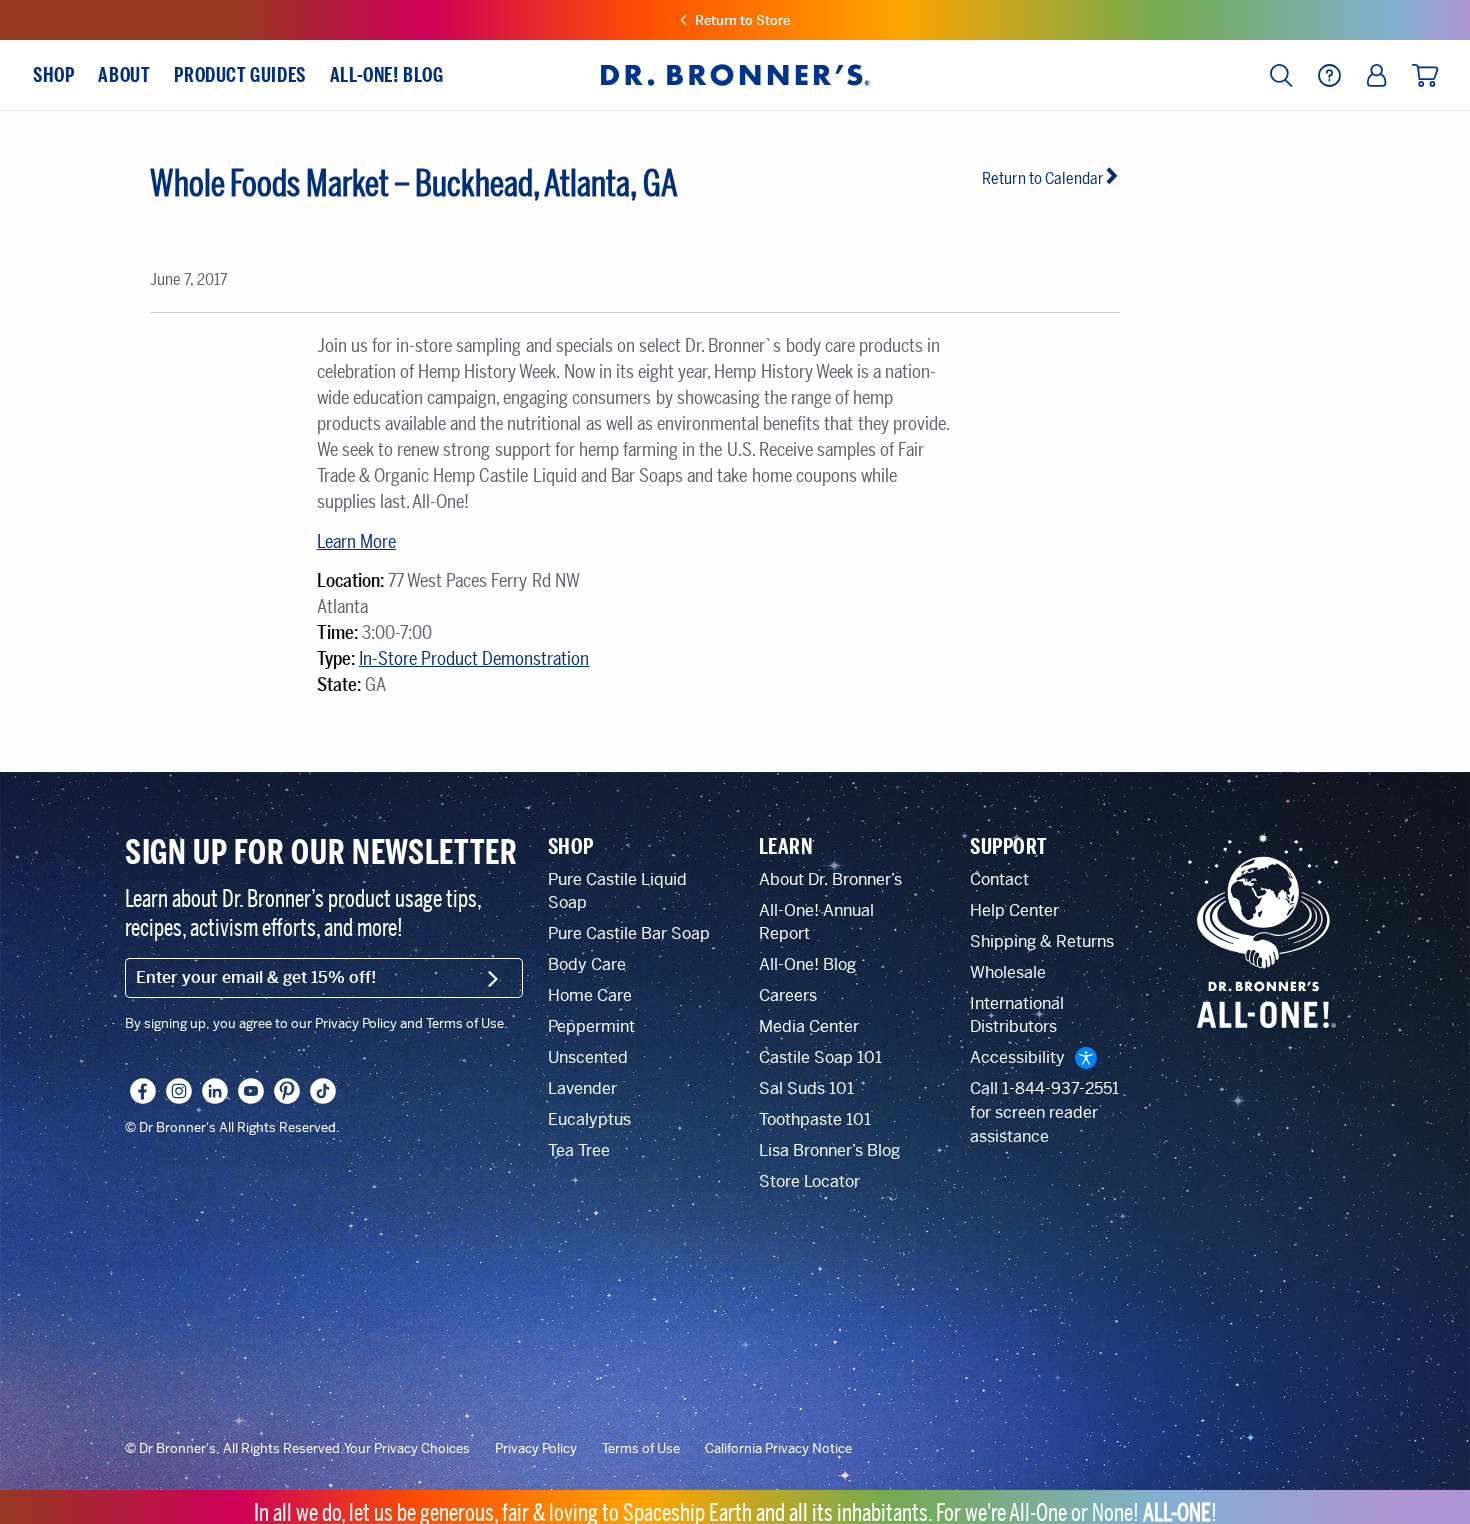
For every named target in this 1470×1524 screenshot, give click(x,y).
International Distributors (1017, 1015)
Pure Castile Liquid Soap (617, 891)
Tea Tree (579, 1150)
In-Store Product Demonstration (474, 659)
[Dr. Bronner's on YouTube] (251, 1091)
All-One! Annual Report (816, 922)
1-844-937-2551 (1060, 1088)
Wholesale (1008, 972)
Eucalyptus (589, 1119)
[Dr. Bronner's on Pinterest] (287, 1091)
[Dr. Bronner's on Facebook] (143, 1091)
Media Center (809, 1026)
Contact (999, 879)
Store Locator (809, 1181)
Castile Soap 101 (820, 1057)
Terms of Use (641, 1449)
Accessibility (1017, 1057)
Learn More (356, 542)
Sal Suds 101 (806, 1088)
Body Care (587, 964)
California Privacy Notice (778, 1449)
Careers (788, 995)
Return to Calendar (1043, 178)
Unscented (588, 1057)
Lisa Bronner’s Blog (829, 1150)
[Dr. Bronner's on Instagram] (179, 1091)
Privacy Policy (536, 1449)
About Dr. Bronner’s (830, 879)
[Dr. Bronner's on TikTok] (323, 1091)
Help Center (1014, 910)
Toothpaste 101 (815, 1119)
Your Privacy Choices (407, 1449)
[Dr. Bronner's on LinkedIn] (215, 1091)
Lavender (582, 1088)
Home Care (590, 995)
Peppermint (591, 1026)
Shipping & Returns (1042, 941)
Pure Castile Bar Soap (629, 933)
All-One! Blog (807, 964)
